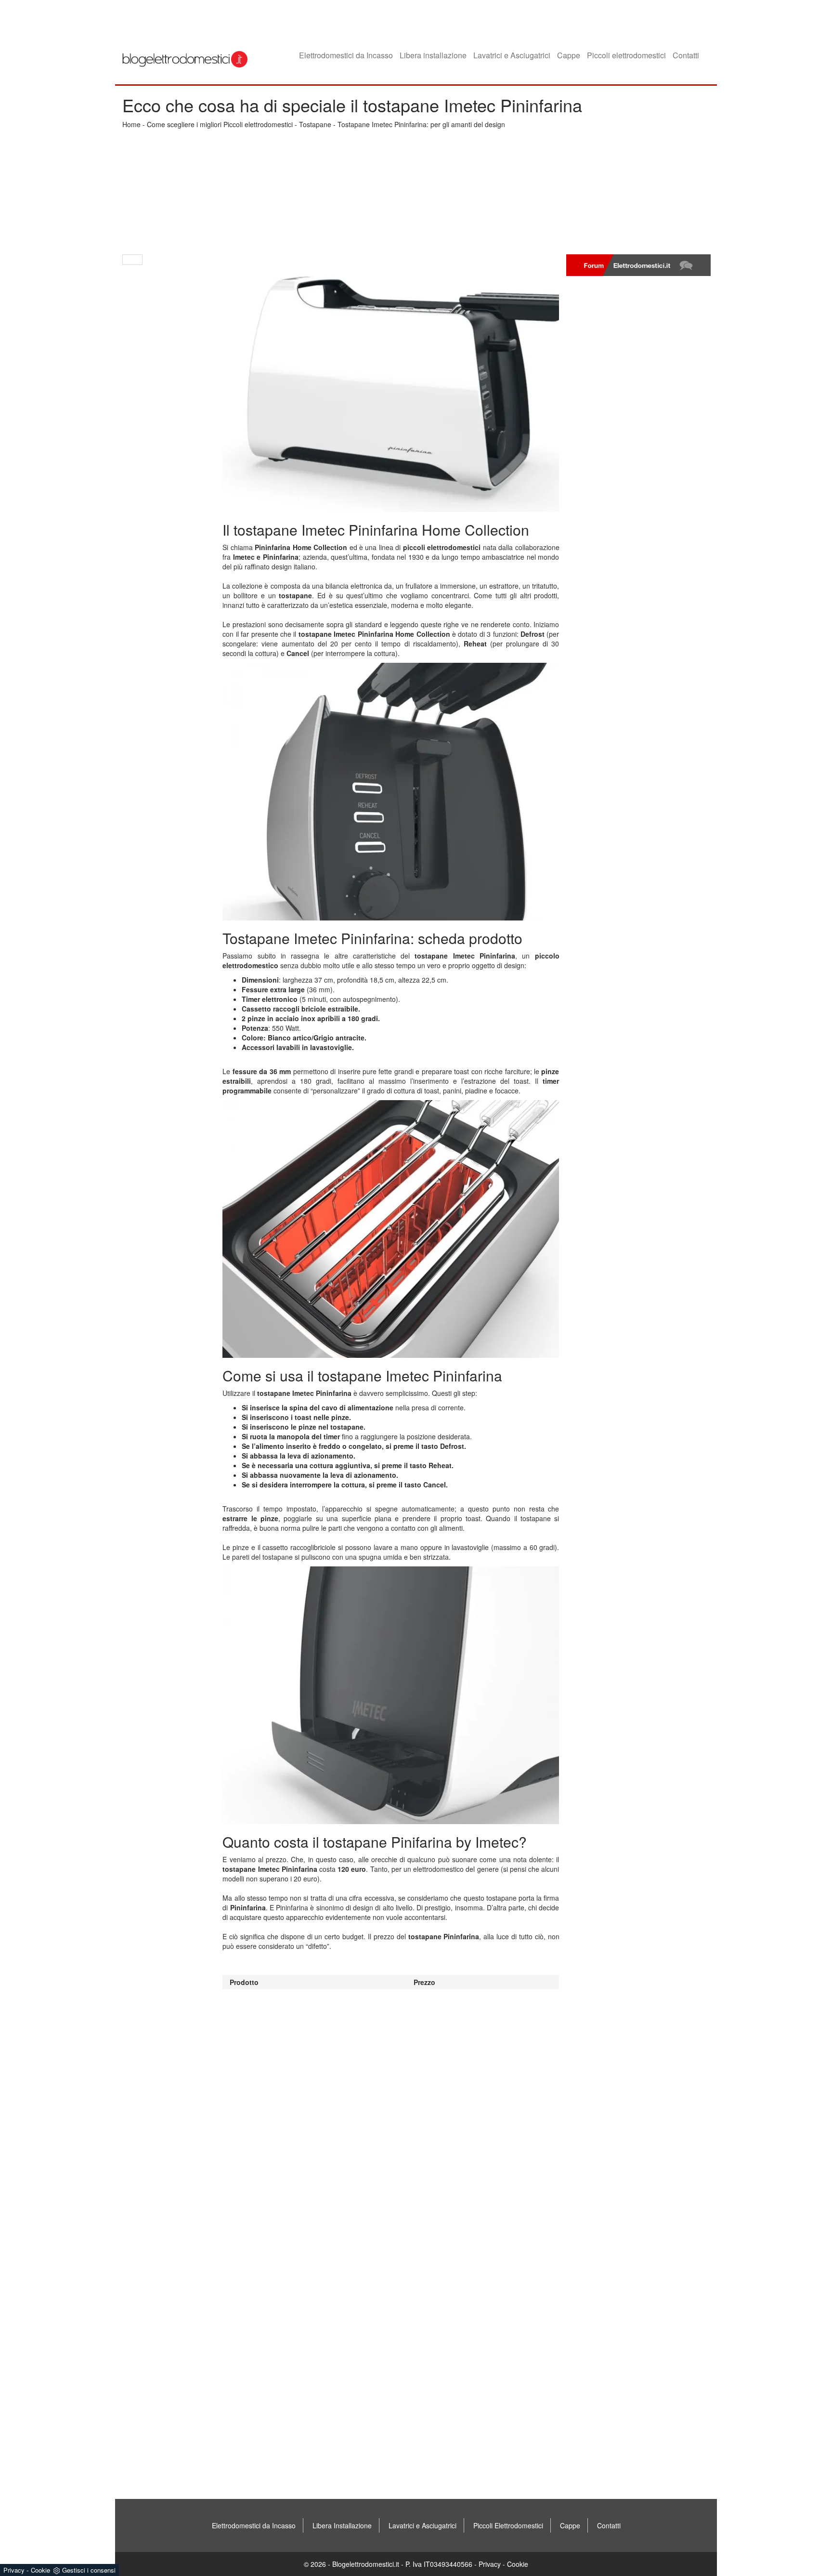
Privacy (490, 2564)
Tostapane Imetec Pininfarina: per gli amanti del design (421, 124)
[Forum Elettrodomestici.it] (638, 265)
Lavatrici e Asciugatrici (512, 55)
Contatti (686, 55)
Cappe (569, 55)
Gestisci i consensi (89, 2570)
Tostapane (315, 124)
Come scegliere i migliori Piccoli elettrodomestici (220, 124)
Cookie (518, 2564)
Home (131, 124)
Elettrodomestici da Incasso (346, 55)
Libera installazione (433, 55)
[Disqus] (391, 2110)
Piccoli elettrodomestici (626, 55)
